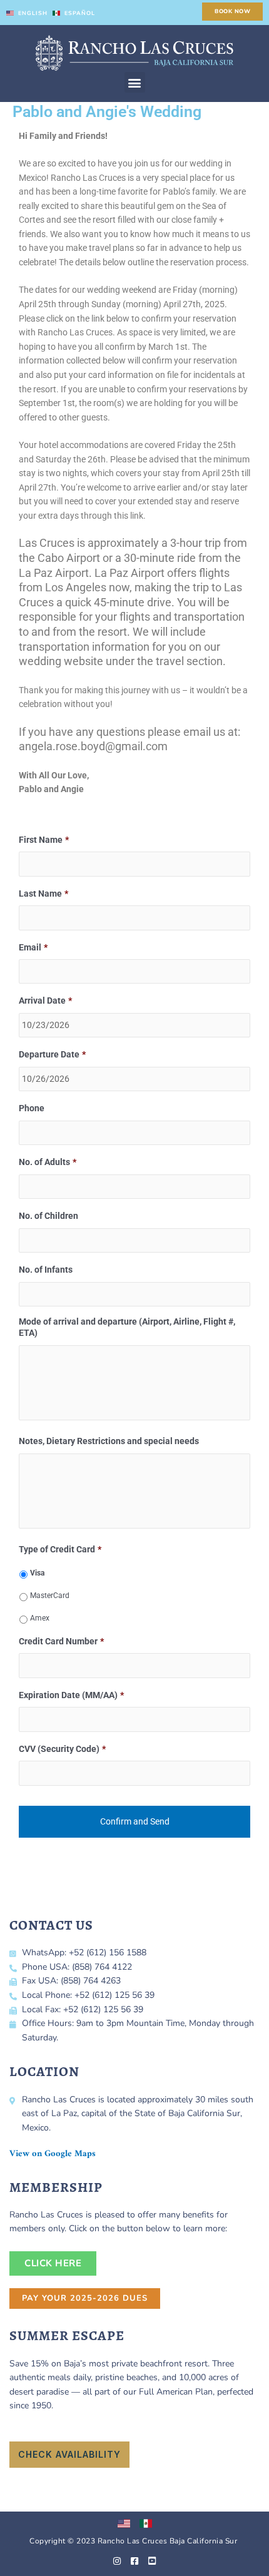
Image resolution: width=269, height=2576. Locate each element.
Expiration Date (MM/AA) (71, 1695)
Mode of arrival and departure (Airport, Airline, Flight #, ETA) (127, 1327)
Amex (40, 1618)
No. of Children (48, 1216)
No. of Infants (46, 1270)
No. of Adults (48, 1162)
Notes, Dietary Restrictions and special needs (109, 1441)
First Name (44, 840)
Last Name (43, 893)
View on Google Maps (53, 2154)
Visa (37, 1573)
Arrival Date (45, 1000)
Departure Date (52, 1054)
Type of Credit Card (60, 1549)
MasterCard (50, 1596)
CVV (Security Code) (62, 1749)
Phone (32, 1108)
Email (33, 947)
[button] (135, 82)
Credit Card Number (61, 1641)
